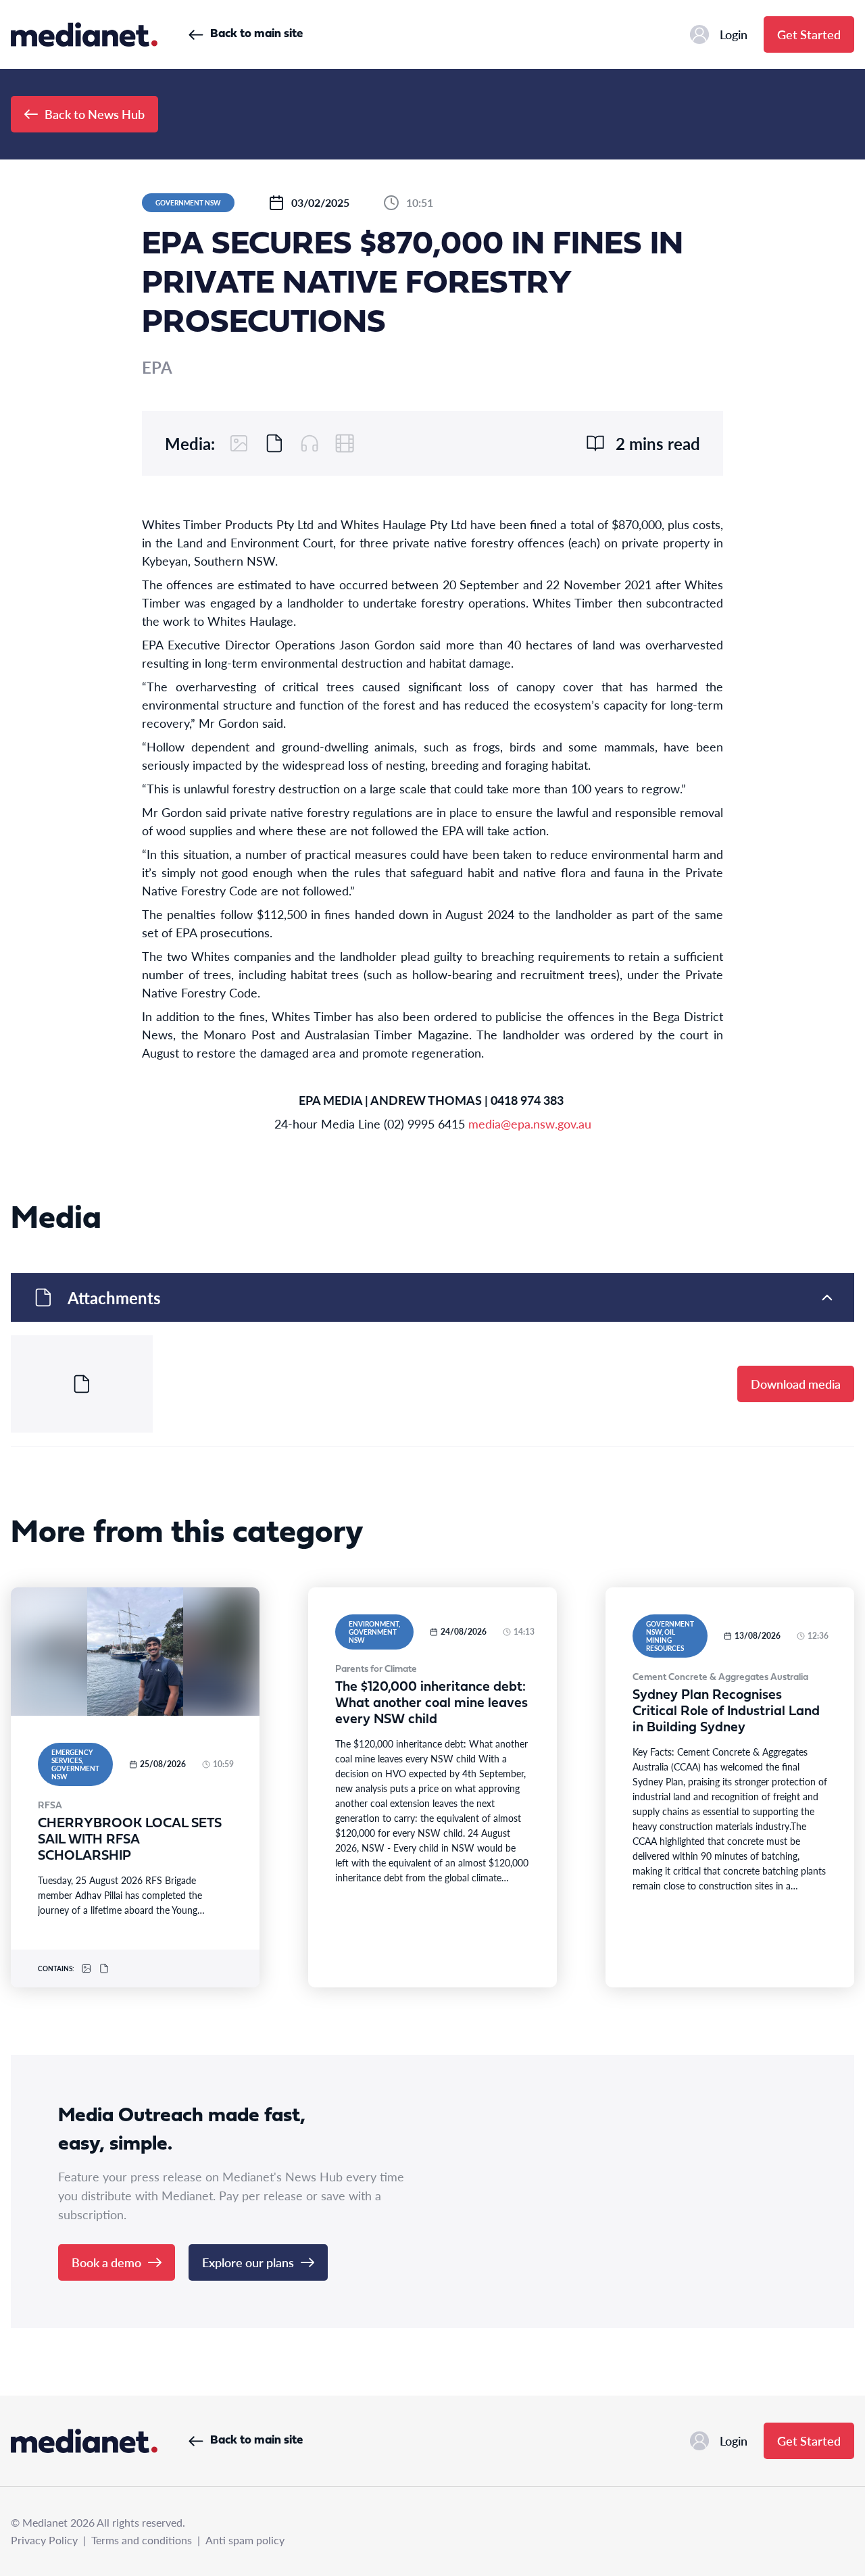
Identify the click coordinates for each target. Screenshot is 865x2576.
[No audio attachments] (310, 443)
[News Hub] (84, 34)
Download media (796, 1384)
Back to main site (256, 34)
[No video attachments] (345, 443)
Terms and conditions (142, 2540)
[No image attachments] (239, 443)
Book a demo (106, 2262)
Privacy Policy (44, 2540)
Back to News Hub (95, 114)
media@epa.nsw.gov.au (530, 1123)
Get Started (809, 34)
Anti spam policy (245, 2540)
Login (734, 34)
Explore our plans (248, 2262)
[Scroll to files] (274, 443)
